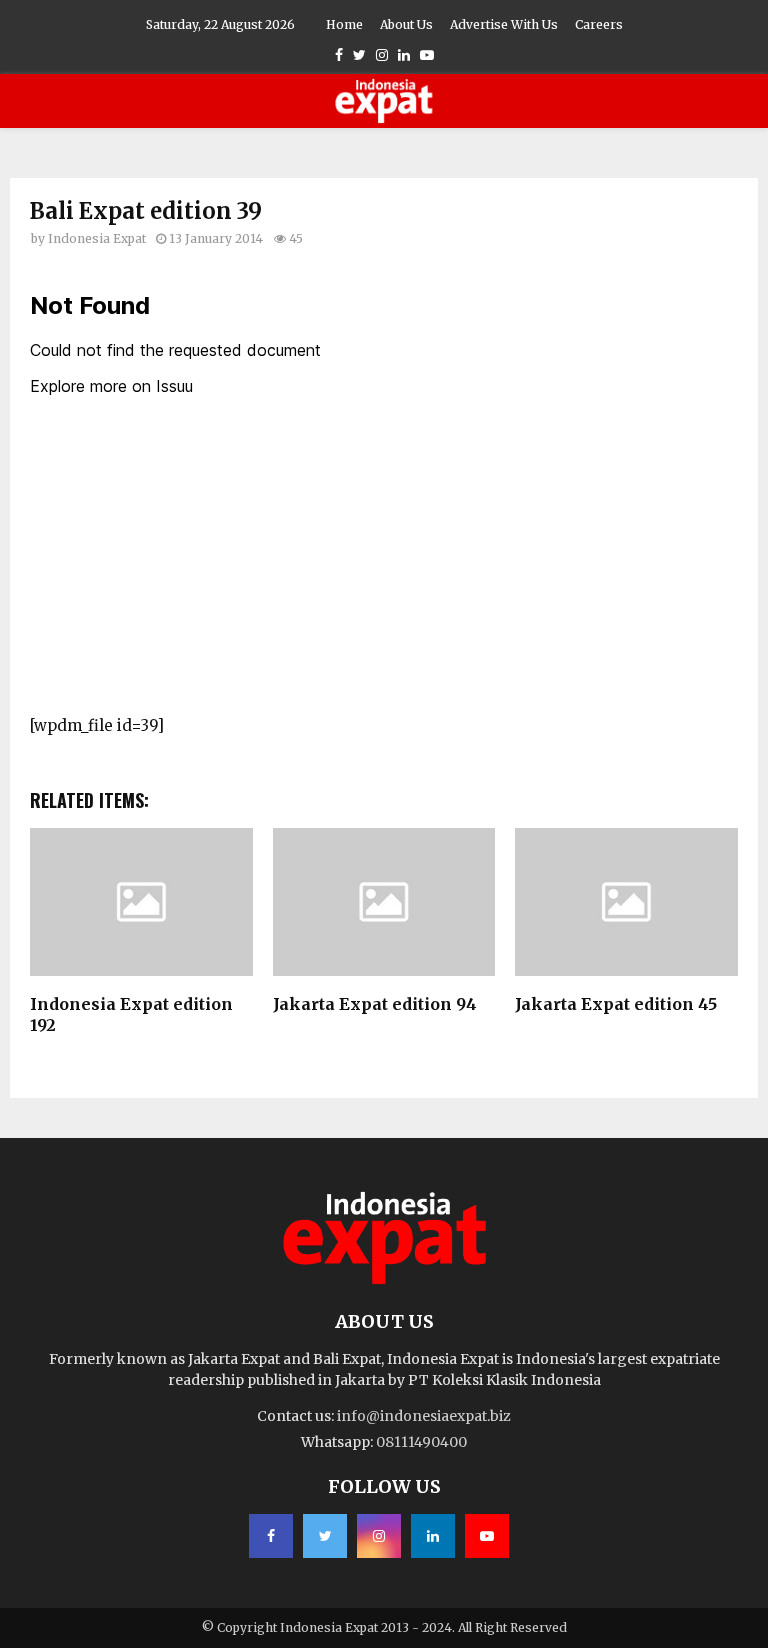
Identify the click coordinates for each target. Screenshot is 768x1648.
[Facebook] (271, 1536)
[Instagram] (379, 1536)
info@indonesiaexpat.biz (424, 1416)
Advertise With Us (504, 24)
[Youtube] (487, 1536)
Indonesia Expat (97, 238)
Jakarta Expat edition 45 (616, 1004)
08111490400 (421, 1442)
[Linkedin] (433, 1536)
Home (344, 24)
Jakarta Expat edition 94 (375, 1004)
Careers (599, 24)
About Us (406, 24)
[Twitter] (325, 1536)
